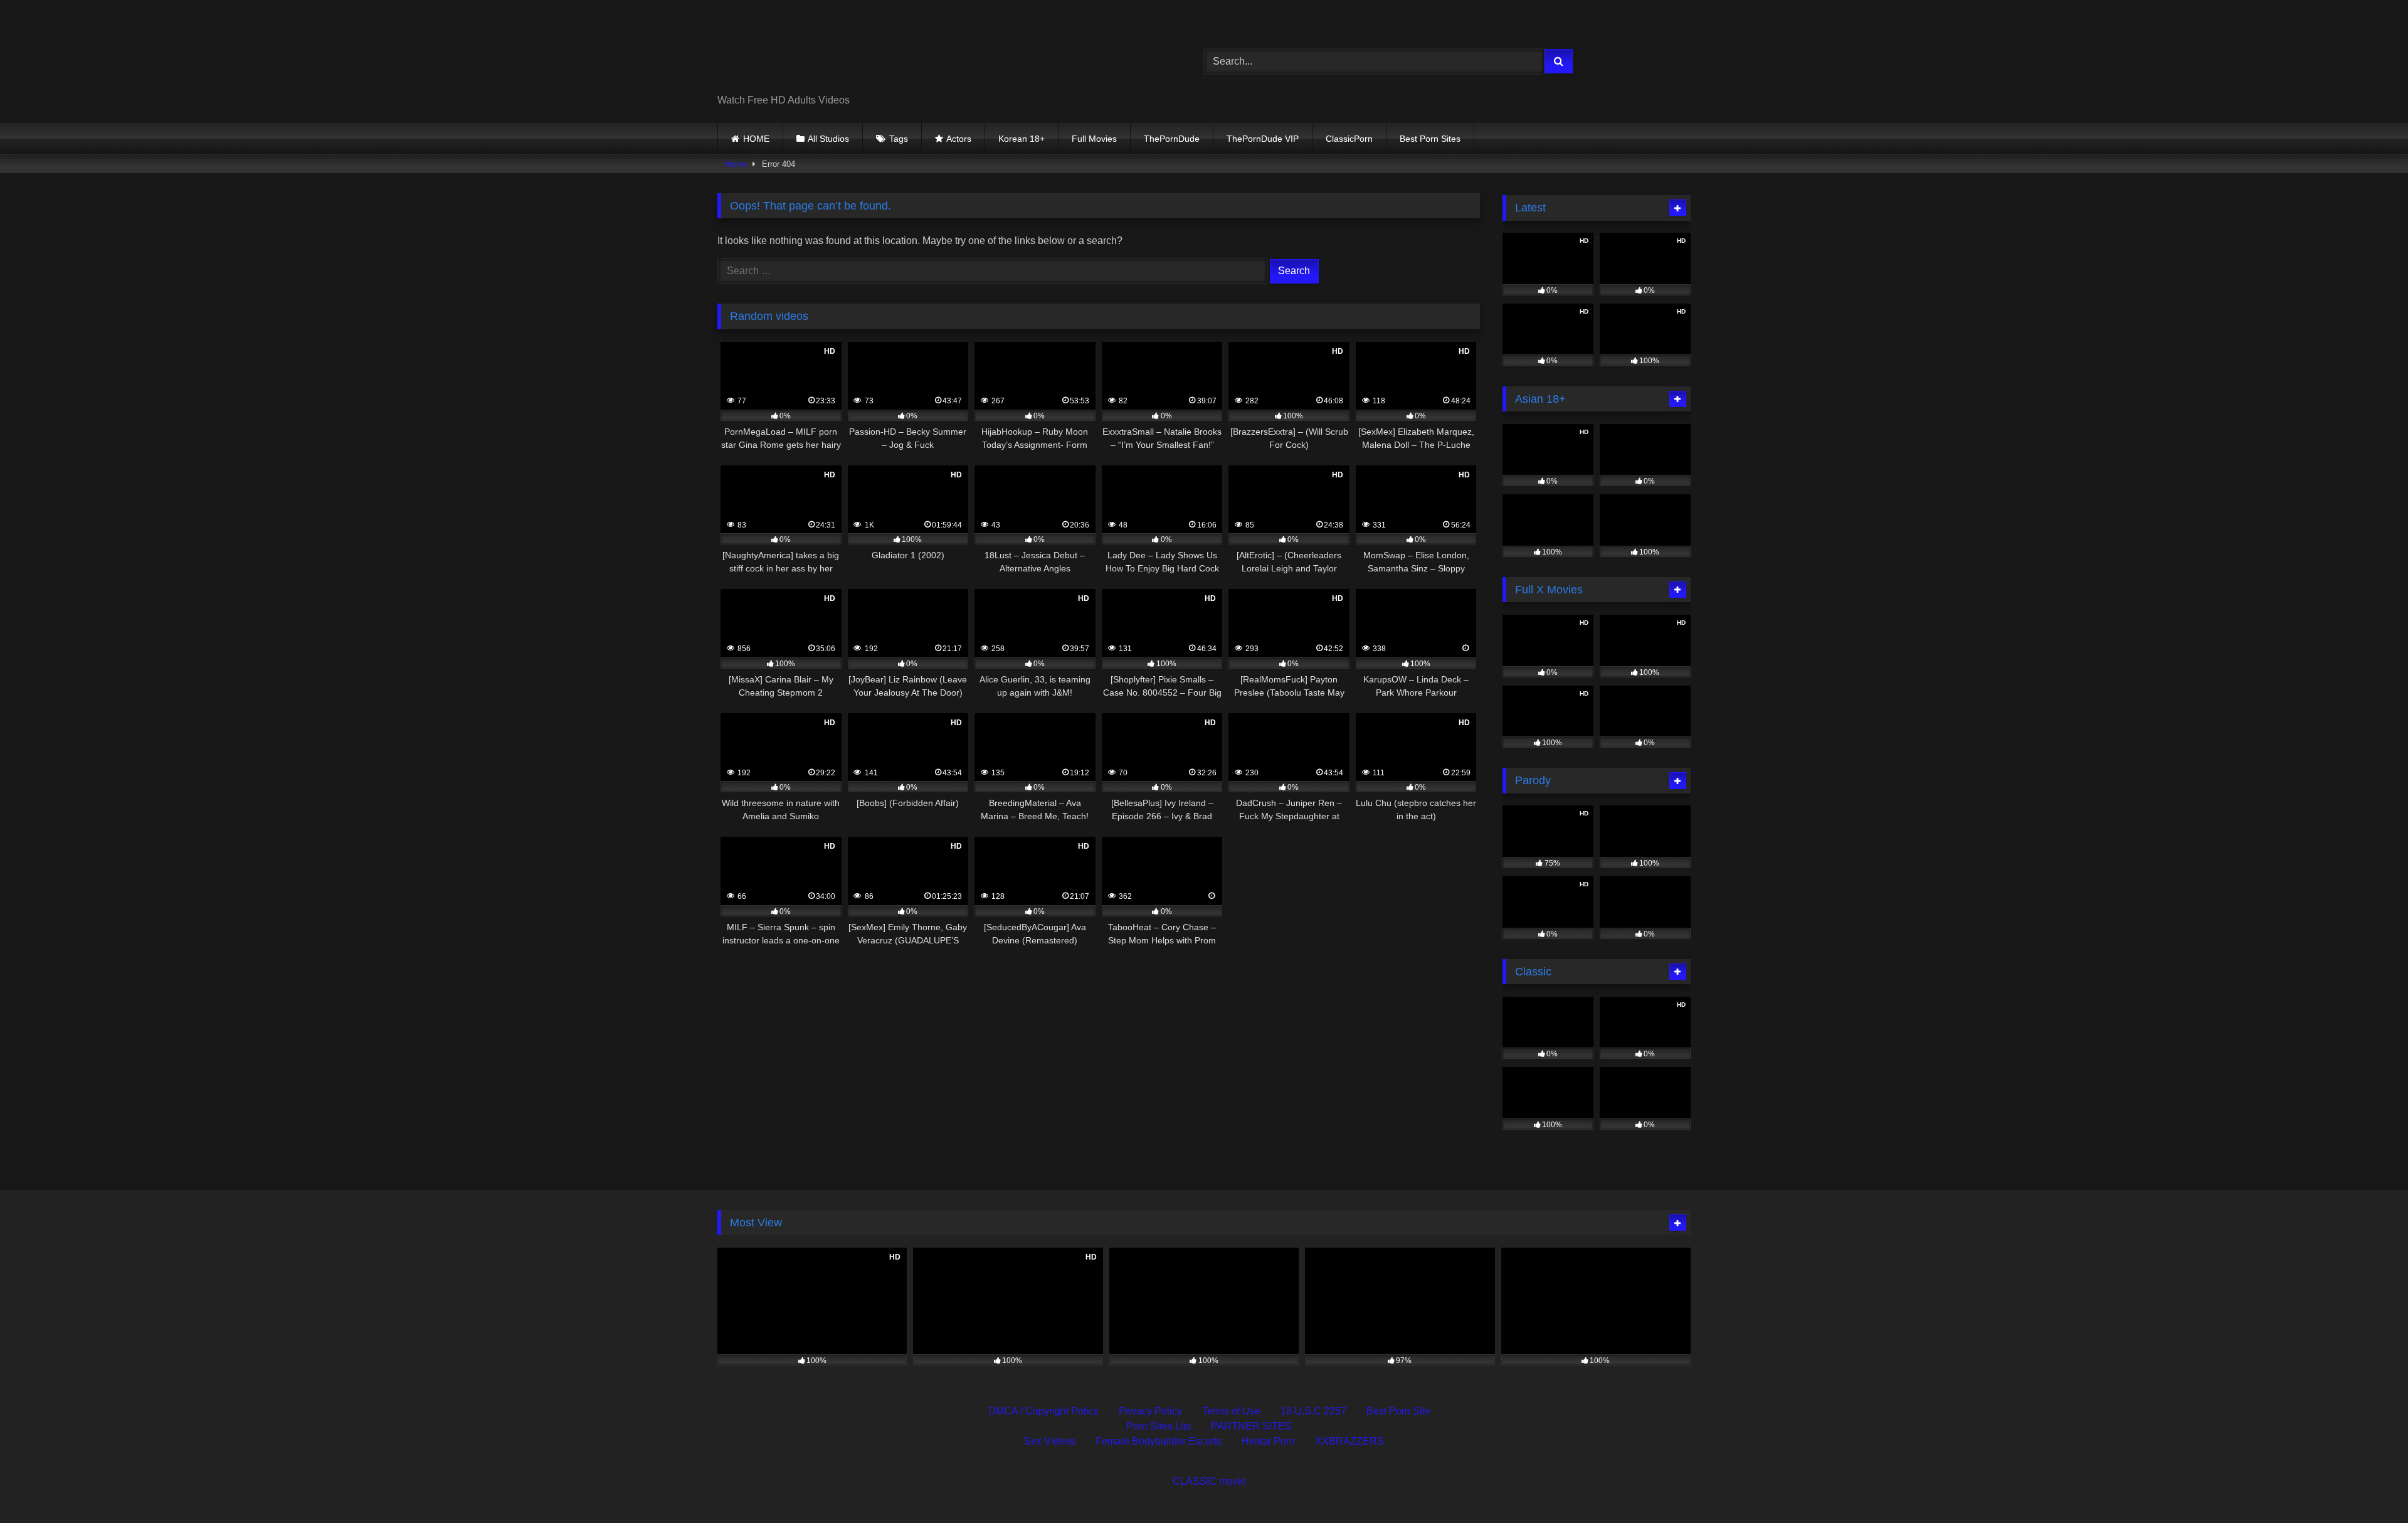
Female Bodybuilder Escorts (1159, 1441)
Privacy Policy (1150, 1411)
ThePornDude (1172, 139)
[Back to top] (2369, 1486)
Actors (959, 139)
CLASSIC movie (1209, 1481)
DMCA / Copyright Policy (1043, 1411)
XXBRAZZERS (1349, 1441)
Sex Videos (1050, 1441)
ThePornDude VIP (1263, 139)
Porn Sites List (1159, 1426)
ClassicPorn (1349, 139)
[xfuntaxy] (832, 51)
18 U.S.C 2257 (1313, 1411)
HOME (756, 139)
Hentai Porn (1268, 1441)
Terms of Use (1231, 1411)
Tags (899, 139)
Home (736, 164)
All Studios (828, 139)
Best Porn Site (1398, 1411)
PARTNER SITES (1251, 1426)
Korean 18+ (1022, 139)
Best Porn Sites (1430, 139)
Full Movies (1094, 139)
